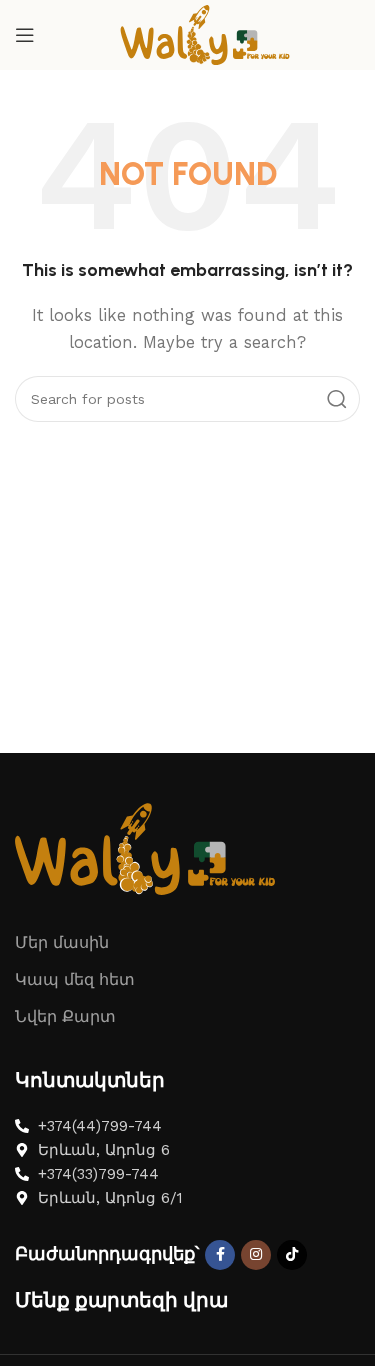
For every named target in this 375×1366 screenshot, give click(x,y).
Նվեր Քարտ (65, 1016)
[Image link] (145, 848)
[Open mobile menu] (25, 35)
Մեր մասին (62, 942)
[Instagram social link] (256, 1255)
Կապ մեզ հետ (75, 979)
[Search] (337, 399)
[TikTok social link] (292, 1255)
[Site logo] (205, 34)
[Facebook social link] (220, 1255)
